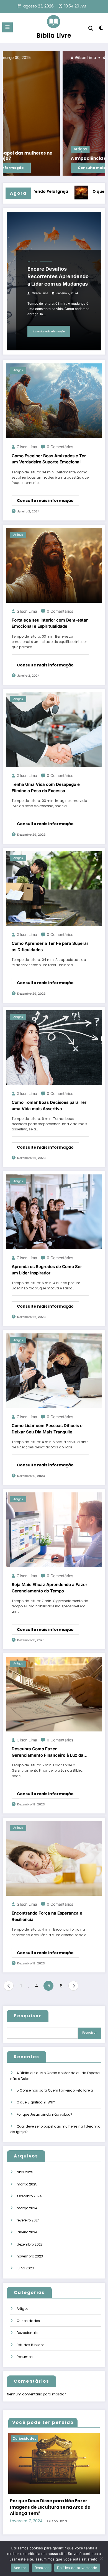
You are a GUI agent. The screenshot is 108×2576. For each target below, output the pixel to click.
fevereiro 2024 (28, 2220)
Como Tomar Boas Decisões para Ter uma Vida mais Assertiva (49, 1105)
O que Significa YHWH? (76, 192)
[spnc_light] (101, 29)
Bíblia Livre (54, 35)
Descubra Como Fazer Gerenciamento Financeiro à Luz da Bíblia (47, 1752)
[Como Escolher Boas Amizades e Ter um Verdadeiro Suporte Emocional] (54, 401)
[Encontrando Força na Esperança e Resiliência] (54, 1858)
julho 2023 (25, 2268)
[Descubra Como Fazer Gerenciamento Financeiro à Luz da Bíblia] (54, 1694)
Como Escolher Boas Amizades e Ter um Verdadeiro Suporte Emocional (49, 459)
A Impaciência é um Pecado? (34, 158)
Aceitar (20, 2568)
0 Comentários (60, 447)
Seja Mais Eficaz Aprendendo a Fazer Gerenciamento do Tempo (49, 1588)
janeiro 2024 (27, 2232)
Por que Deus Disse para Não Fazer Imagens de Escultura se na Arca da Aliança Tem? (50, 2507)
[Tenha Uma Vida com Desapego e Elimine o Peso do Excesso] (54, 729)
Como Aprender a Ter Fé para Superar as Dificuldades (50, 946)
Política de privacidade (77, 2568)
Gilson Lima (16, 58)
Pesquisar (28, 2016)
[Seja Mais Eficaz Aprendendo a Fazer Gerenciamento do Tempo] (54, 1529)
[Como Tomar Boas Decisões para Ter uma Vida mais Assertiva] (54, 1047)
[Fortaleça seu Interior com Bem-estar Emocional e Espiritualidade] (54, 565)
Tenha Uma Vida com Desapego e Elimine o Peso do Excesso (46, 787)
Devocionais (27, 2333)
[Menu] (7, 27)
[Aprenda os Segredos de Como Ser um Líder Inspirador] (54, 1211)
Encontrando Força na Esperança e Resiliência (47, 1916)
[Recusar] (101, 2559)
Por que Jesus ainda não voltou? (44, 2114)
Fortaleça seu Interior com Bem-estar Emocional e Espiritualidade (50, 623)
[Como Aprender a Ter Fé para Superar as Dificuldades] (54, 888)
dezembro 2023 (30, 2244)
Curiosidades (28, 2321)
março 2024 (27, 2208)
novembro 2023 (30, 2256)
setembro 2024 (29, 2196)
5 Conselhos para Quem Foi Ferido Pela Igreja (55, 2090)
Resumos (25, 2357)
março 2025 (27, 2184)
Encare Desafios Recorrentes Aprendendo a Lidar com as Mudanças (58, 276)
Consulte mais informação (34, 168)
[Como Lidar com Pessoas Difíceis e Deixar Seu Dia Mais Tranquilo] (54, 1370)
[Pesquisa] (91, 28)
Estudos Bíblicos (31, 2345)
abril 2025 (25, 2172)
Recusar (42, 2568)
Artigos (11, 149)
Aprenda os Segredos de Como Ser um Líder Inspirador (47, 1270)
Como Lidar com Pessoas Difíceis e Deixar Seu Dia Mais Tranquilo (47, 1429)
